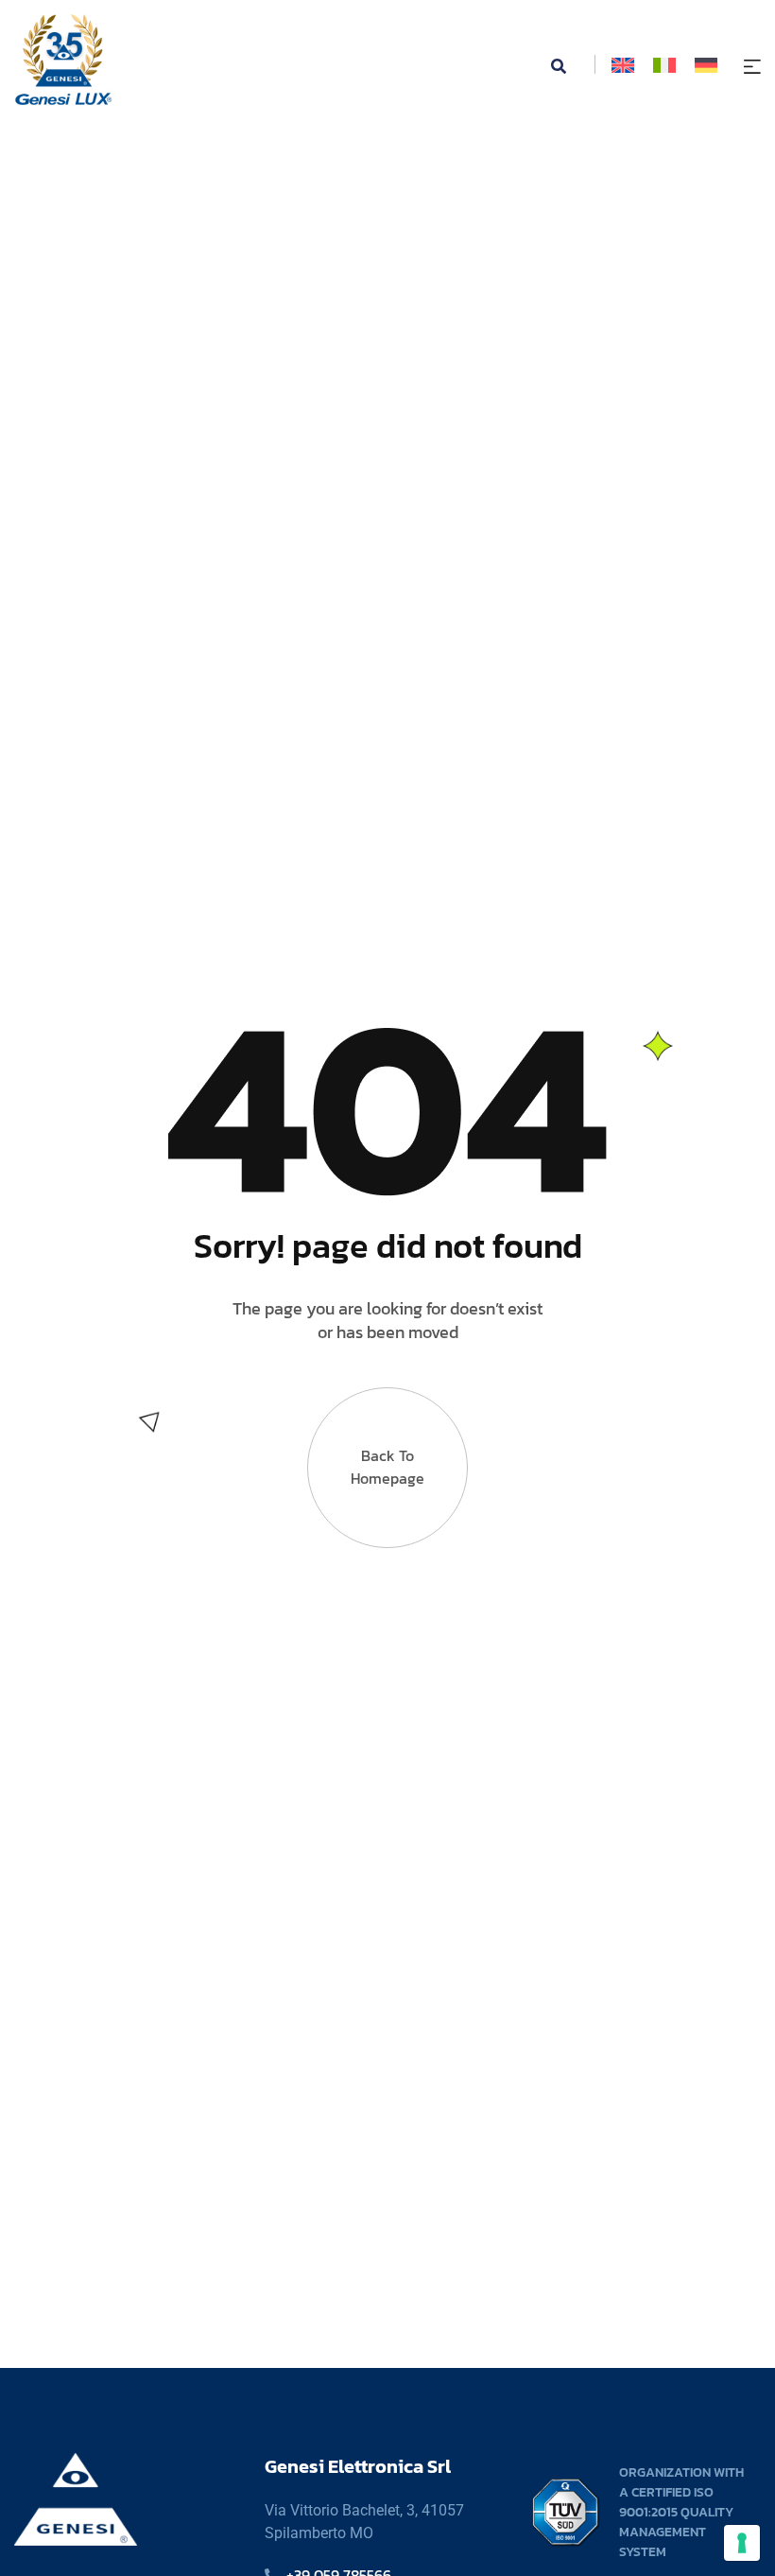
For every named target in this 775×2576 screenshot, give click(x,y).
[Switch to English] (623, 65)
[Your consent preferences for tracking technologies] (742, 2543)
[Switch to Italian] (664, 65)
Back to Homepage (387, 1467)
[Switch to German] (706, 65)
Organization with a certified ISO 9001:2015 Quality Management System (681, 2512)
